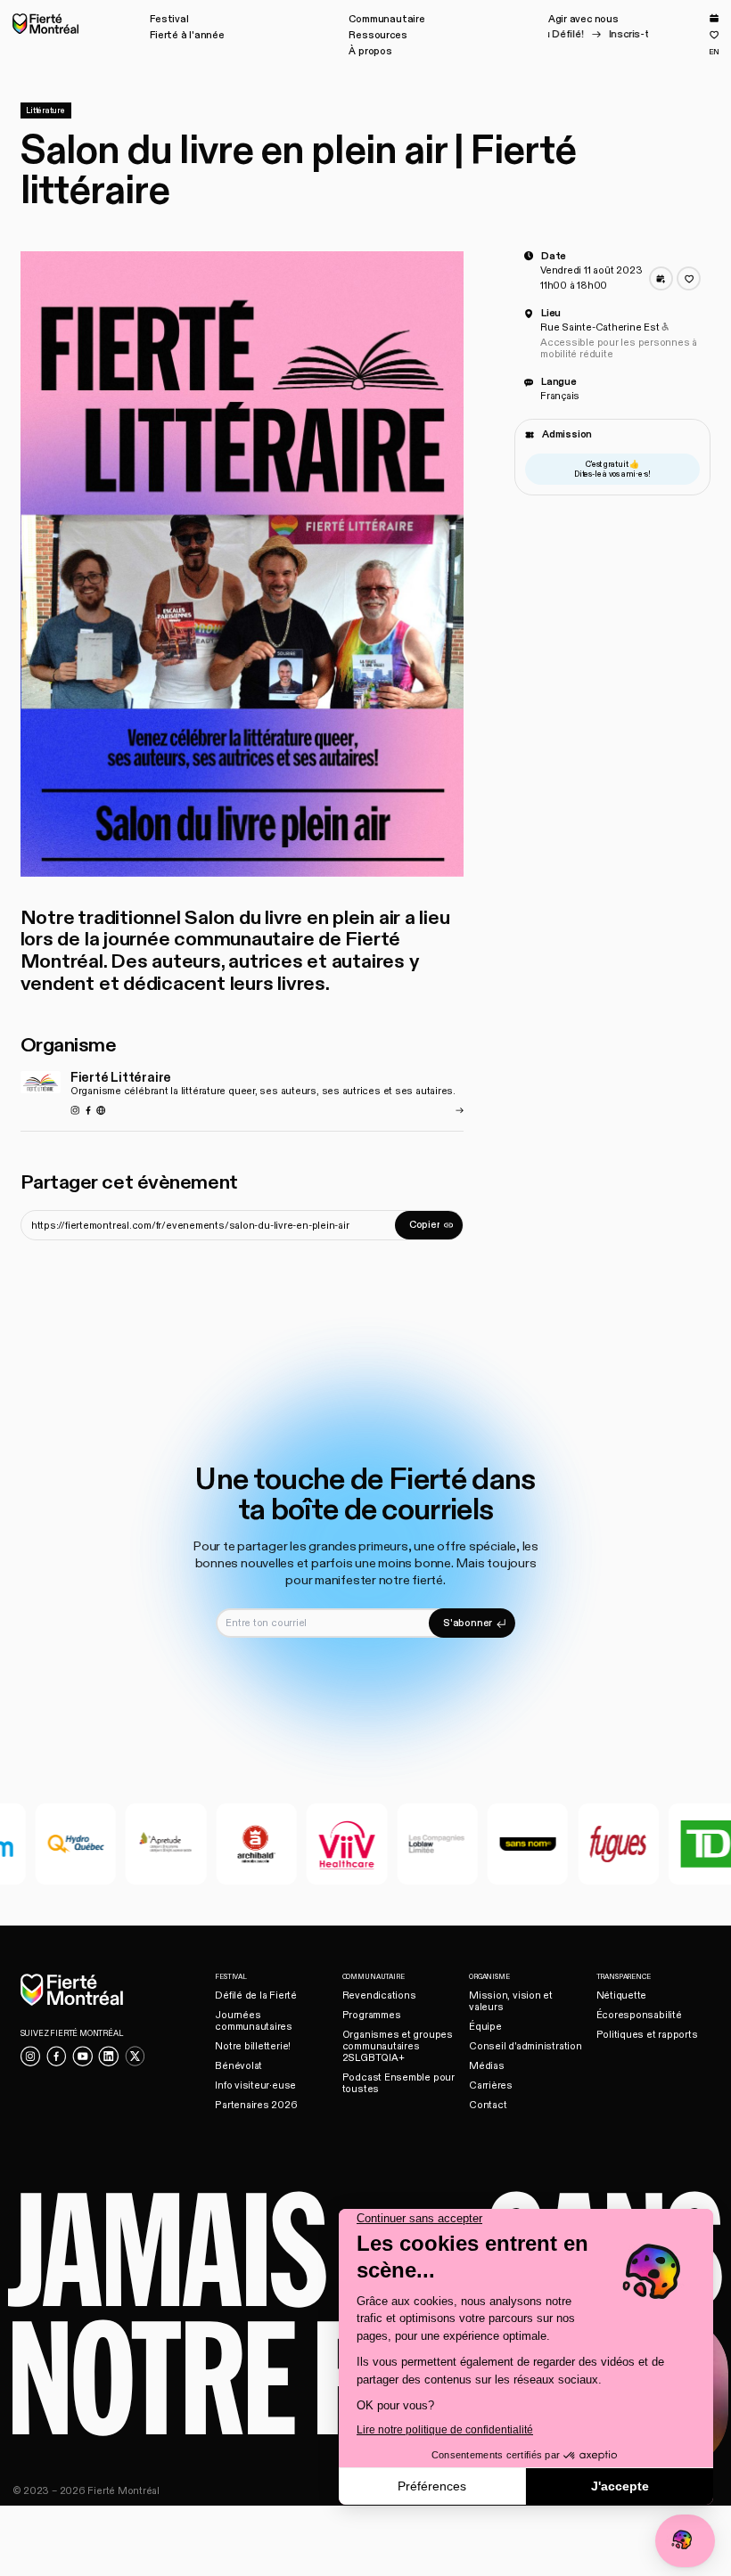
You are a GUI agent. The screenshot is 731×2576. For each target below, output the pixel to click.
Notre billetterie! (253, 2046)
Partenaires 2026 (256, 2105)
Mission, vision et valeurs (511, 2001)
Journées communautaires (254, 2021)
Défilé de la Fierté (256, 1995)
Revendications (379, 1995)
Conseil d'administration (526, 2046)
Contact (488, 2105)
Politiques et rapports (647, 2035)
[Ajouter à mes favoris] (689, 278)
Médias (487, 2066)
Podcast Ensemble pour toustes (398, 2083)
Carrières (491, 2085)
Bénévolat (238, 2066)
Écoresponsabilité (639, 2015)
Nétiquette (622, 1995)
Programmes (372, 2015)
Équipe (485, 2027)
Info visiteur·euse (255, 2085)
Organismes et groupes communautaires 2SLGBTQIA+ (398, 2046)
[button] (169, 20)
